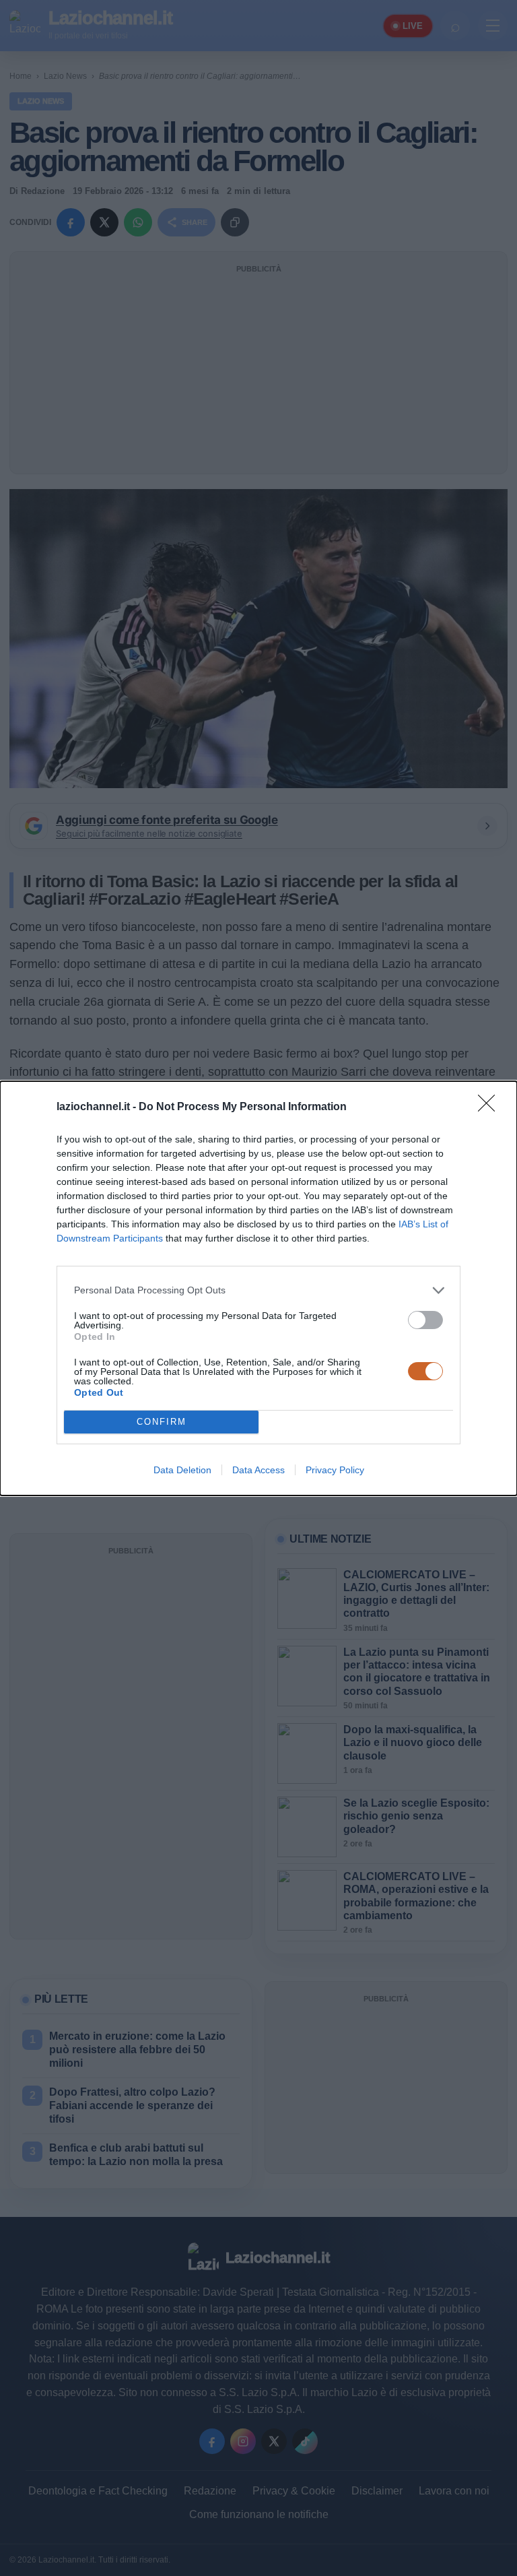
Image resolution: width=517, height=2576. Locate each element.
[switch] (425, 1320)
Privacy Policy (335, 1470)
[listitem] (258, 1290)
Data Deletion (182, 1470)
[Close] (491, 1107)
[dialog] (258, 1288)
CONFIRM (162, 1422)
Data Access (258, 1470)
